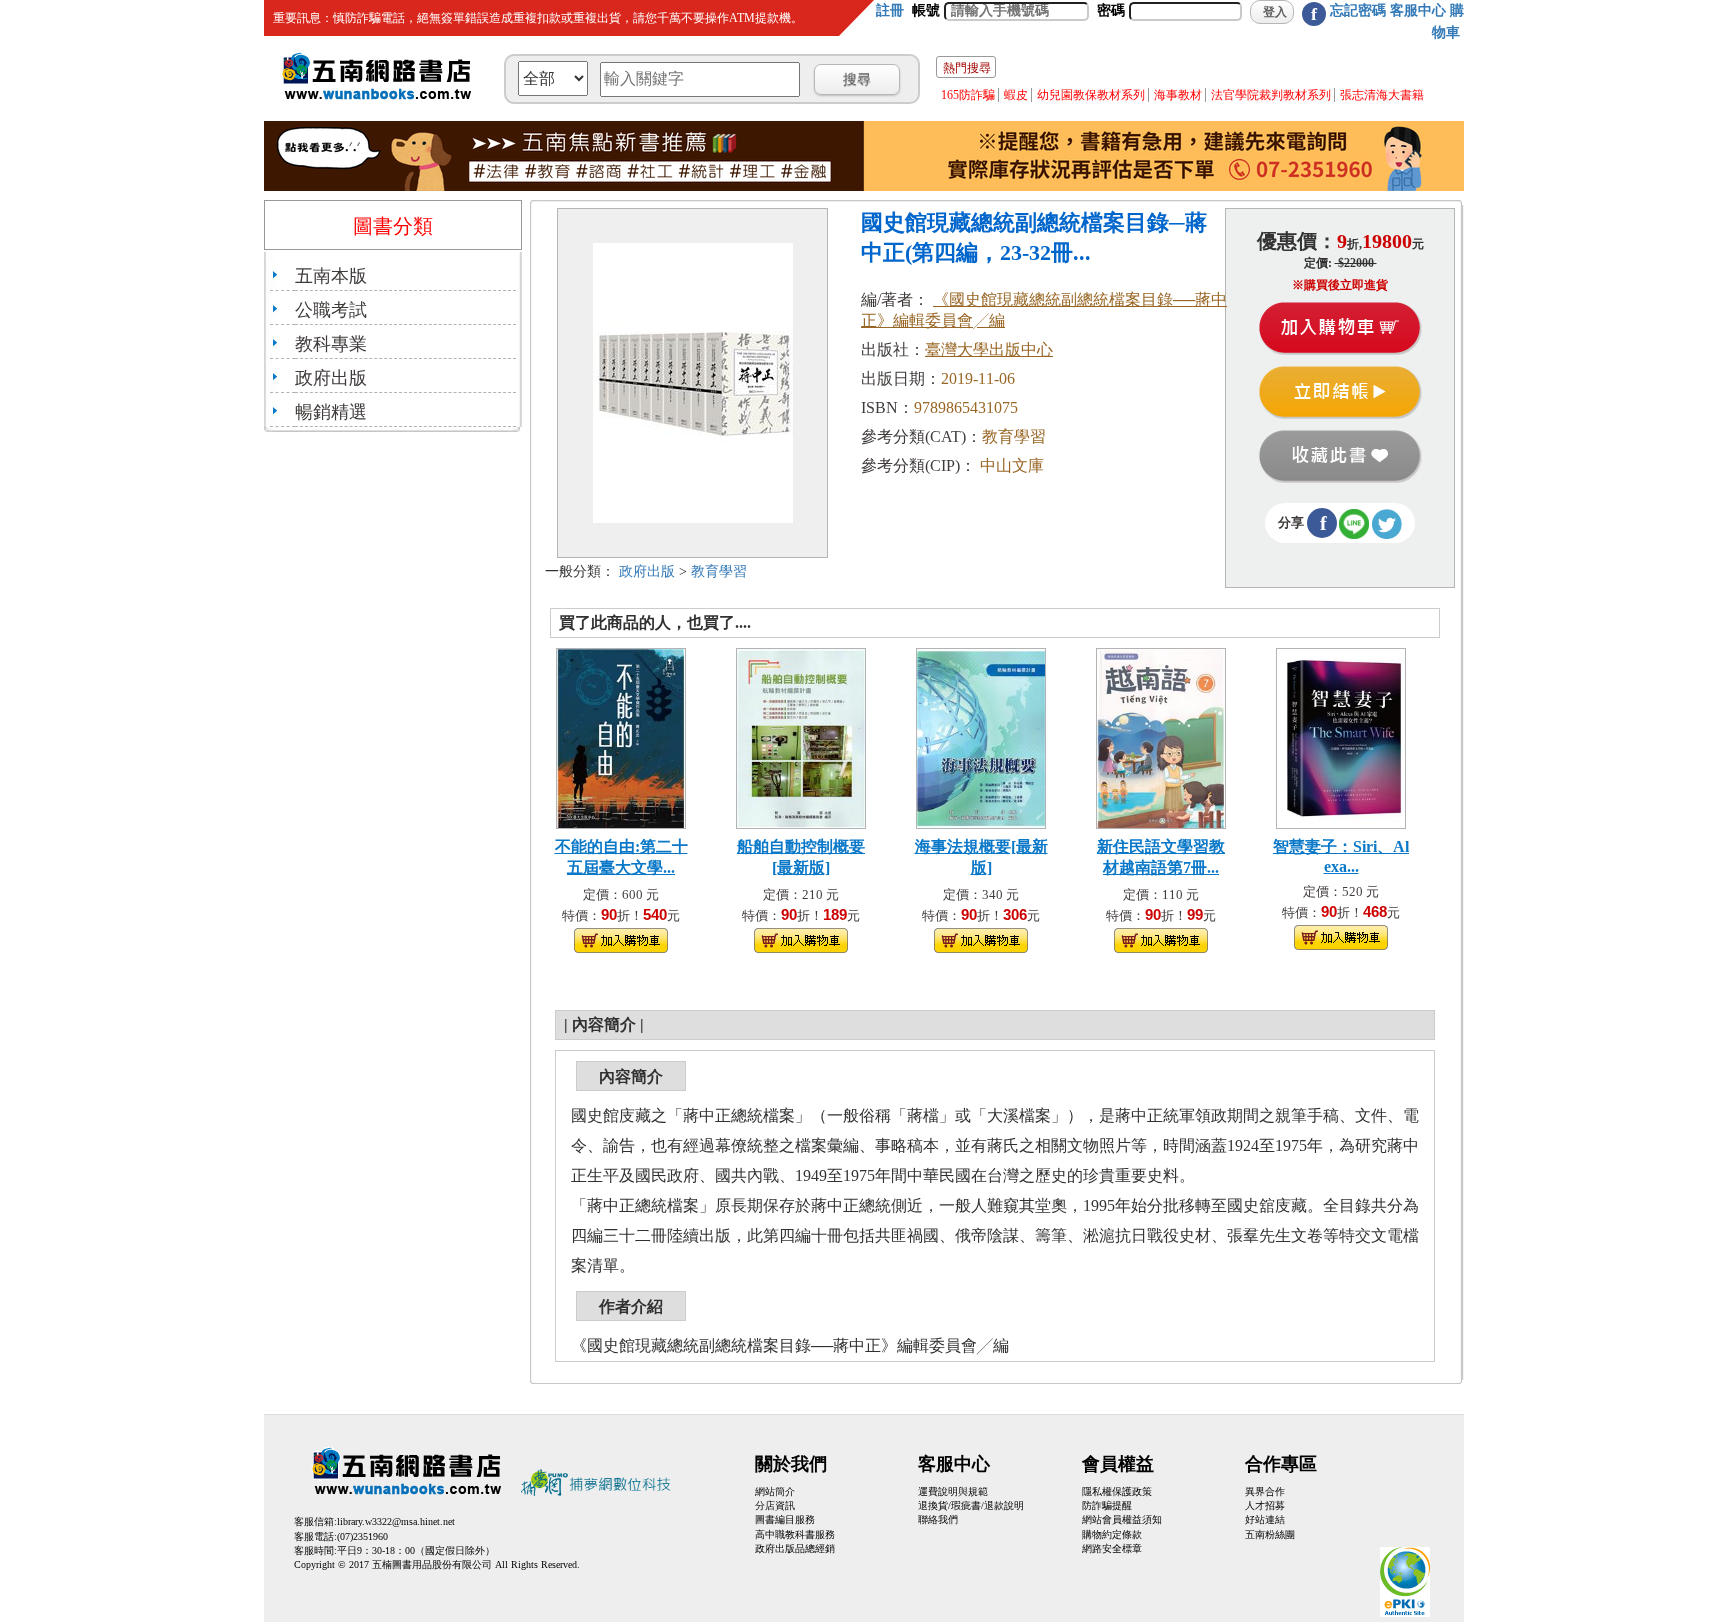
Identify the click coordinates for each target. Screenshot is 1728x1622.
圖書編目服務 (785, 1519)
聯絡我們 (938, 1519)
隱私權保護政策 (1117, 1491)
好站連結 (1265, 1519)
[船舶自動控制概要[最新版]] (801, 736)
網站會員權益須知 (1122, 1519)
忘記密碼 (1358, 10)
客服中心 (1418, 10)
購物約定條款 (1112, 1534)
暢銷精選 (331, 412)
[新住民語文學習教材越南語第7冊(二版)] (1161, 736)
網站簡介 (775, 1491)
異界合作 (1265, 1491)
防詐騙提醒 (1107, 1505)
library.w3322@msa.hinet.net (396, 1521)
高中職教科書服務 (795, 1534)
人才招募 (1265, 1505)
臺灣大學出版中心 (989, 349)
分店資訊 (775, 1505)
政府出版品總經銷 (795, 1548)
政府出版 (331, 378)
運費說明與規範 (953, 1491)
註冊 (890, 10)
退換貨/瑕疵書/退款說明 (971, 1505)
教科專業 (331, 344)
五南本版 (331, 276)
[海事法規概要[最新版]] (981, 736)
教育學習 (719, 571)
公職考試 (331, 310)
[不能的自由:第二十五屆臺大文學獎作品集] (621, 736)
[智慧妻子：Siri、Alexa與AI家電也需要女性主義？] (1341, 736)
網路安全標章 (1112, 1548)
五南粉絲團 (1270, 1534)
